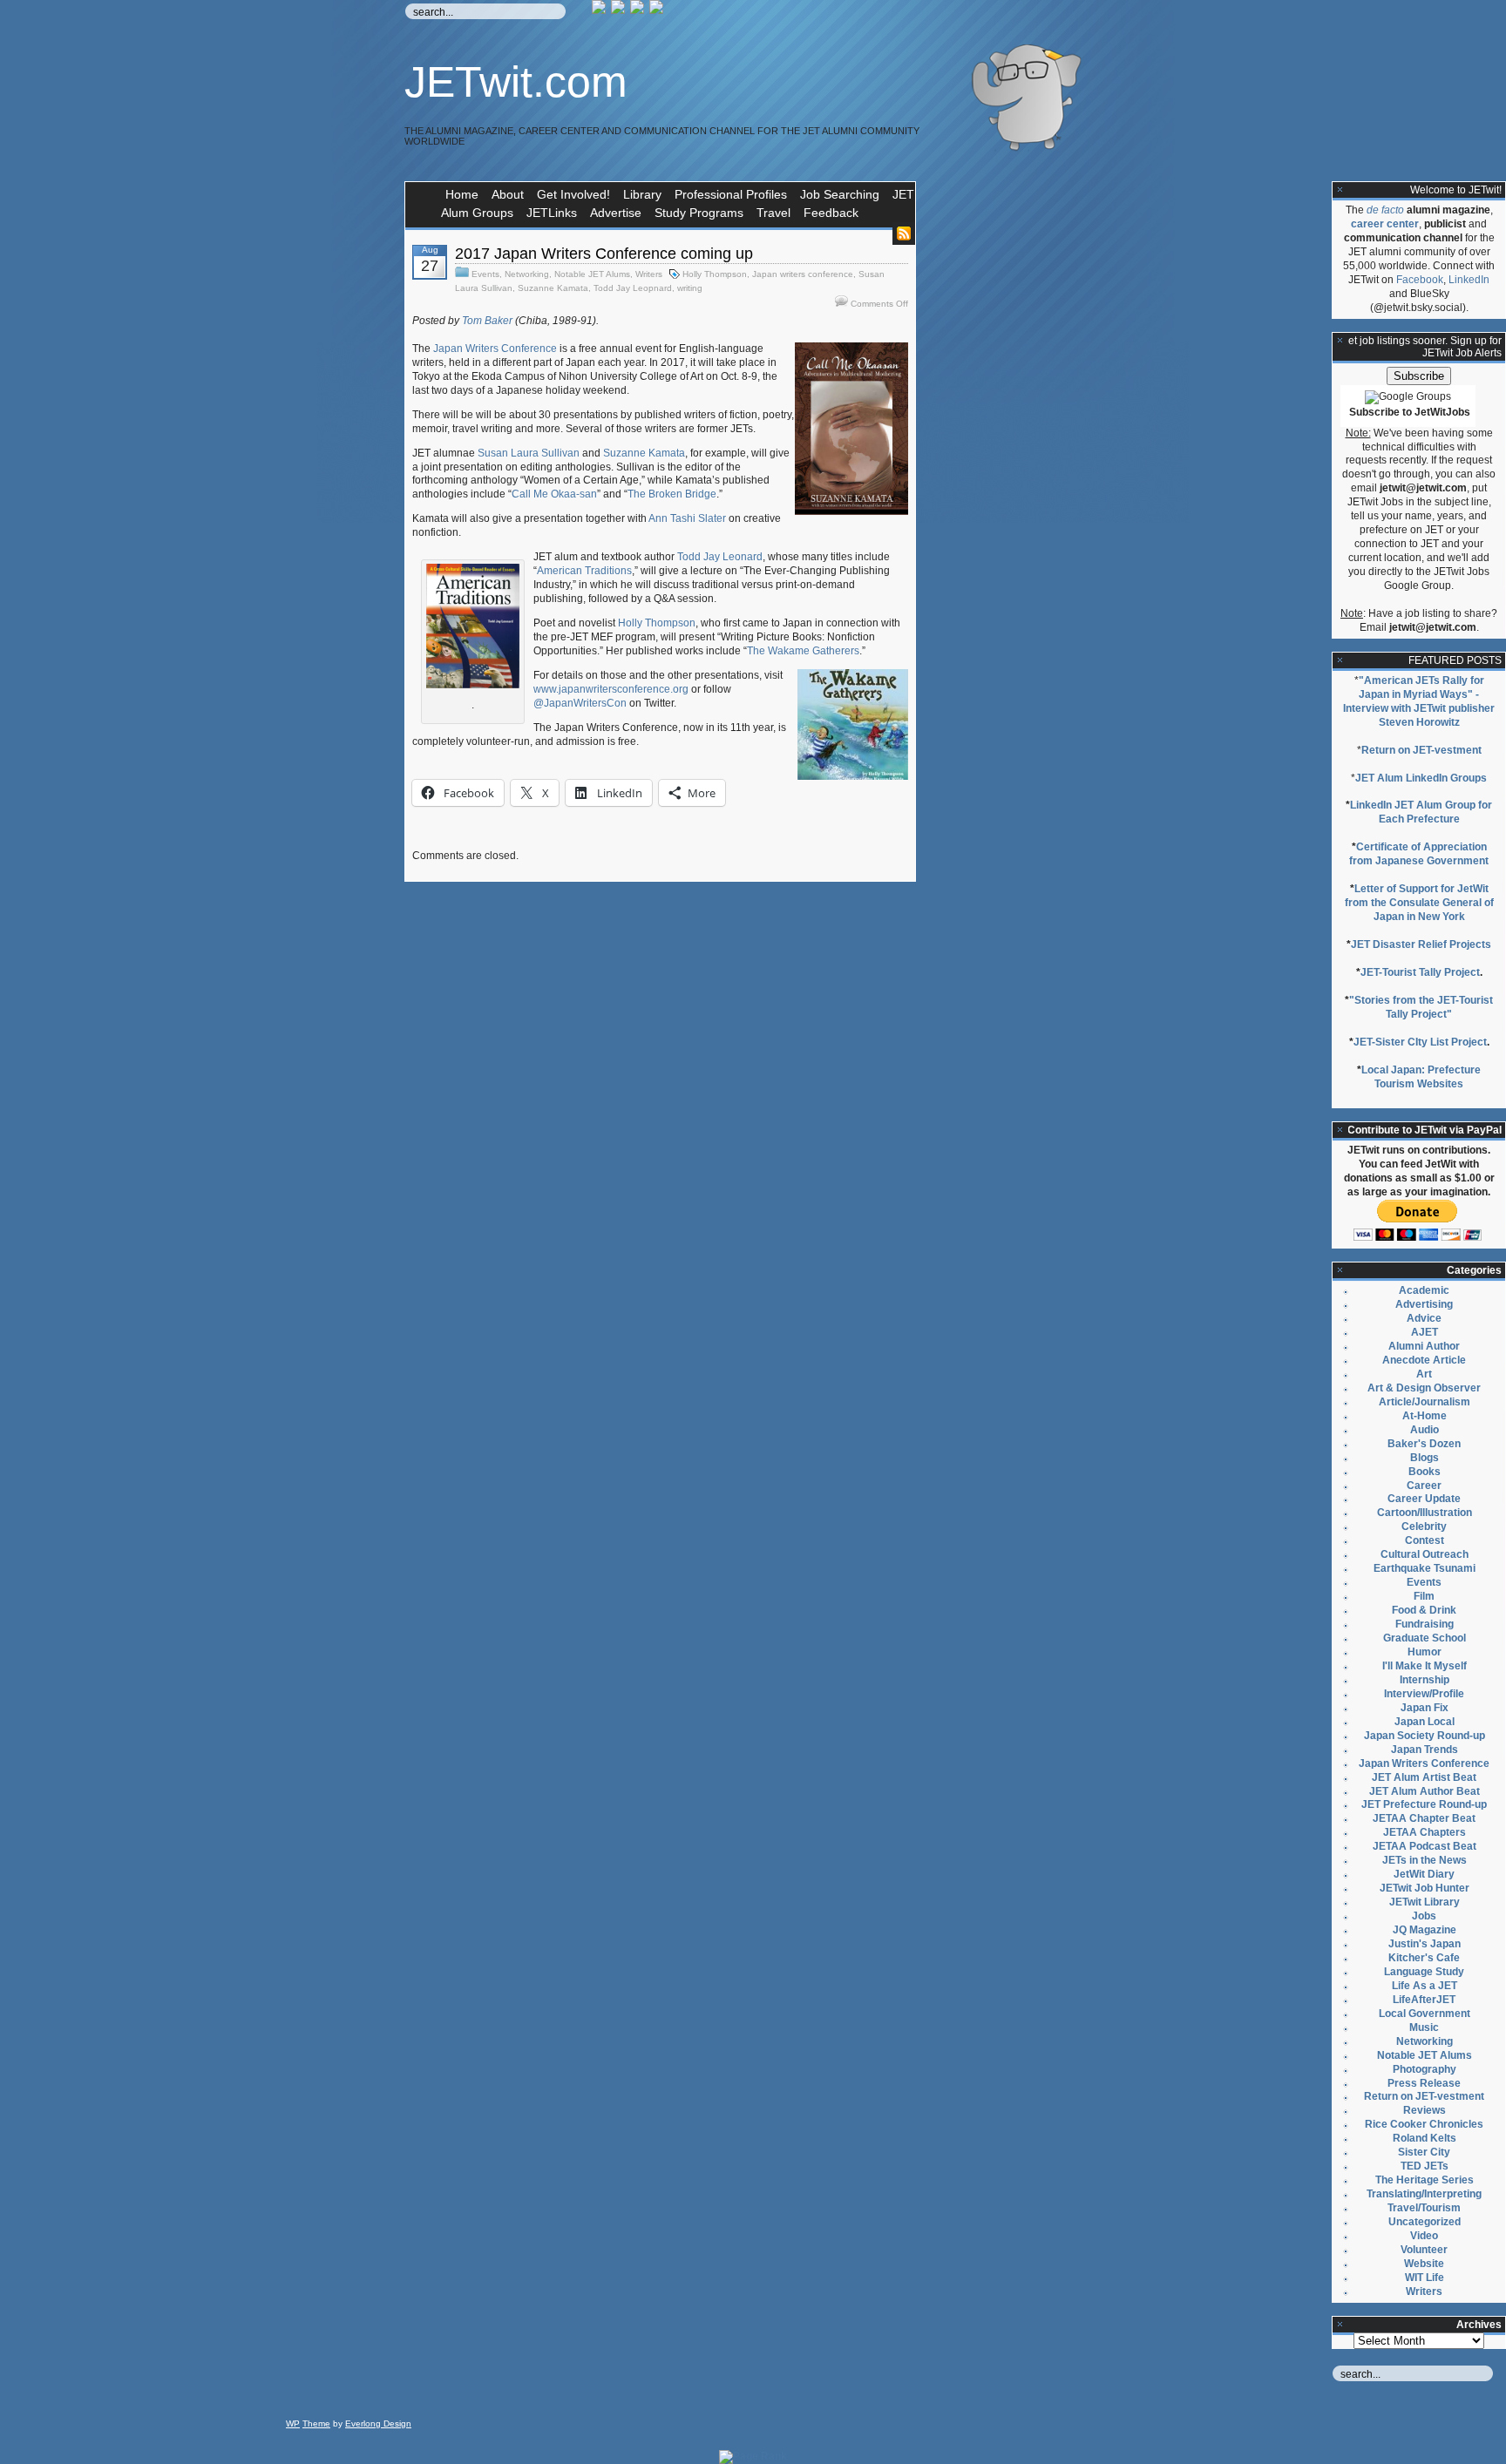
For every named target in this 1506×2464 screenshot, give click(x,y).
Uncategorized (1425, 2222)
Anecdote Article (1424, 1360)
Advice (1424, 1318)
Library (642, 194)
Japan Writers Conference (495, 349)
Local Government (1425, 2014)
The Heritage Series (1425, 2180)
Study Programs (699, 213)
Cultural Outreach (1425, 1554)
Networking (527, 274)
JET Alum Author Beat (1425, 1791)
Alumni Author (1424, 1346)
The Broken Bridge (672, 494)
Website (1424, 2264)
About (508, 194)
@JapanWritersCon (580, 703)
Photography (1425, 2069)
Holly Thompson (715, 274)
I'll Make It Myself (1425, 1666)
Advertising (1424, 1304)
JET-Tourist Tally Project (1420, 972)
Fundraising (1425, 1624)
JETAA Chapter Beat (1424, 1818)
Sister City (1424, 2152)
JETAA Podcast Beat (1425, 1846)
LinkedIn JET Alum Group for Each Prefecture (1421, 812)
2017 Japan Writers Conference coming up (604, 254)
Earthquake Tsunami (1425, 1568)
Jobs (1424, 1916)
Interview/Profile (1424, 1694)
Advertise (616, 213)
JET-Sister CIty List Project (1420, 1042)
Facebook (1420, 280)
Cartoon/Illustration (1425, 1513)
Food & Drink (1424, 1610)
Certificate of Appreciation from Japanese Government (1419, 854)
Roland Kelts (1425, 2138)
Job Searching (840, 194)
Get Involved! (573, 194)
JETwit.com (516, 82)
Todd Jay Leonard (720, 557)
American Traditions (584, 571)
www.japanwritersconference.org (611, 689)
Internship (1425, 1680)
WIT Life (1425, 2278)
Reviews (1425, 2110)
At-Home (1425, 1416)
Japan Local (1425, 1722)
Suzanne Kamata (553, 288)
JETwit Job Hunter (1425, 1888)
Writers (649, 274)
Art (1424, 1374)
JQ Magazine (1425, 1930)
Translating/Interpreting (1424, 2194)
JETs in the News (1425, 1860)
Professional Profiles (731, 194)
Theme (316, 2423)
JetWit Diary (1424, 1874)
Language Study (1424, 1972)
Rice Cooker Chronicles (1424, 2124)
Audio (1425, 1430)
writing (690, 288)
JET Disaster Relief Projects (1421, 944)
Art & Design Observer (1424, 1388)
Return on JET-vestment (1421, 750)
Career (1424, 1486)
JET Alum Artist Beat (1424, 1777)
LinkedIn (1469, 280)
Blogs (1425, 1458)
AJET (1425, 1332)
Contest (1425, 1540)
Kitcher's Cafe (1424, 1958)
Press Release (1424, 2083)
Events (485, 274)
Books (1425, 1472)
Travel (773, 213)
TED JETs (1425, 2166)
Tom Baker (487, 321)
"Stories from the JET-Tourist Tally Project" (1421, 1007)
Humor (1425, 1652)
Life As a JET (1425, 1986)
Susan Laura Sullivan (529, 453)
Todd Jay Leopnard (633, 288)
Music (1424, 2027)
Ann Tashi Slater (687, 518)
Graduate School (1425, 1638)
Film (1424, 1596)
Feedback (831, 213)
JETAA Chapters (1425, 1832)
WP (293, 2423)
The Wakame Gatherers (803, 651)
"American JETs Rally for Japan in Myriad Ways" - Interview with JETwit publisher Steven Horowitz (1419, 701)
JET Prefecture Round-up (1424, 1804)
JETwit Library (1425, 1902)
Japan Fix (1425, 1708)
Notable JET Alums (592, 274)
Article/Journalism (1425, 1402)
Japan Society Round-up (1425, 1736)
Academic (1424, 1290)
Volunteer (1424, 2250)
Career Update (1424, 1499)
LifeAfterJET (1424, 2000)
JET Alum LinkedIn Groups (1421, 778)
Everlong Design (378, 2423)
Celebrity (1424, 1526)
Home (462, 194)
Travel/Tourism (1424, 2208)
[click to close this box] (1340, 190)
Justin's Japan (1425, 1944)
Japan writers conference (803, 274)
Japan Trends (1425, 1750)
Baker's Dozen (1424, 1444)
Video (1424, 2236)
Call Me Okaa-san (554, 494)
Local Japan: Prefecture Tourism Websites (1421, 1077)
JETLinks (552, 213)
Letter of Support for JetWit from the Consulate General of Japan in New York (1419, 903)
